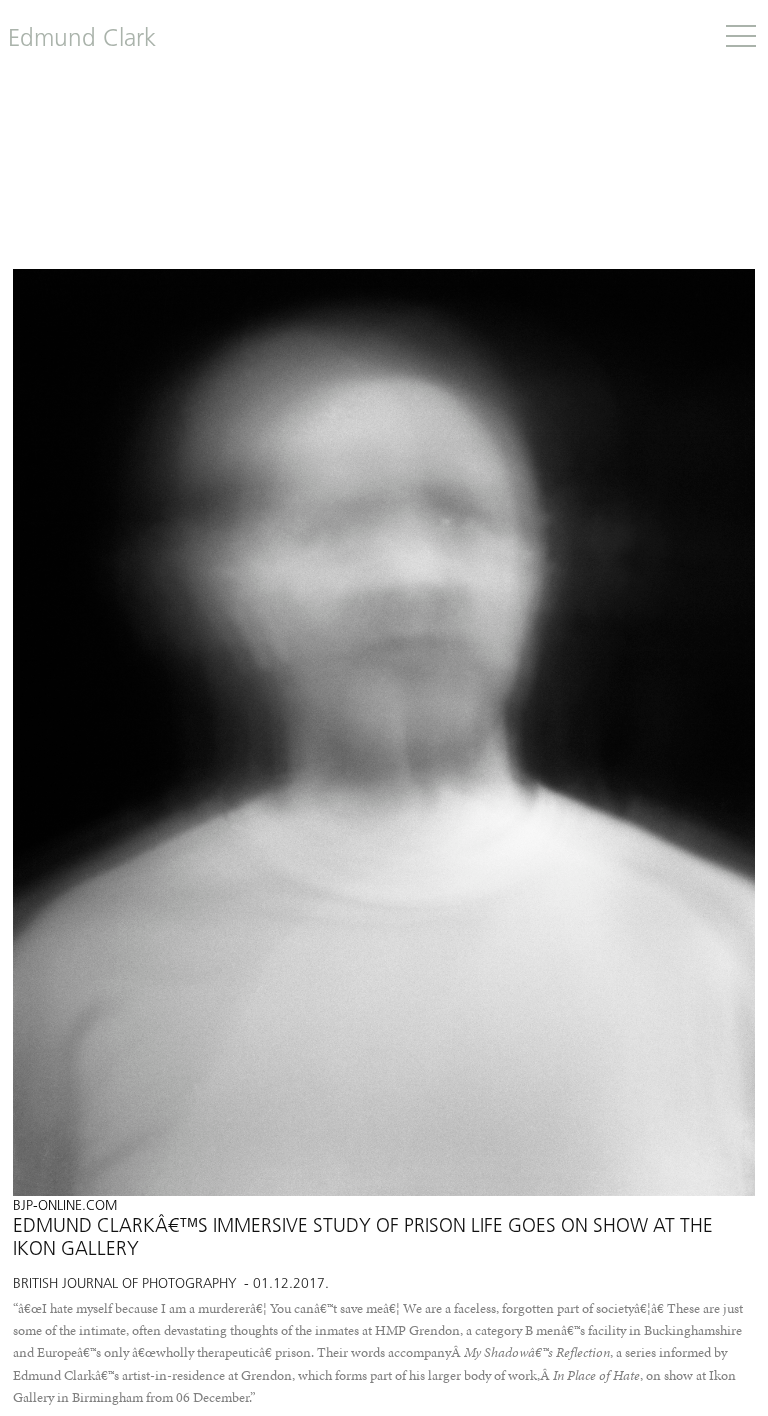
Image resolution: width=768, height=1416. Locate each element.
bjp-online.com (65, 1206)
